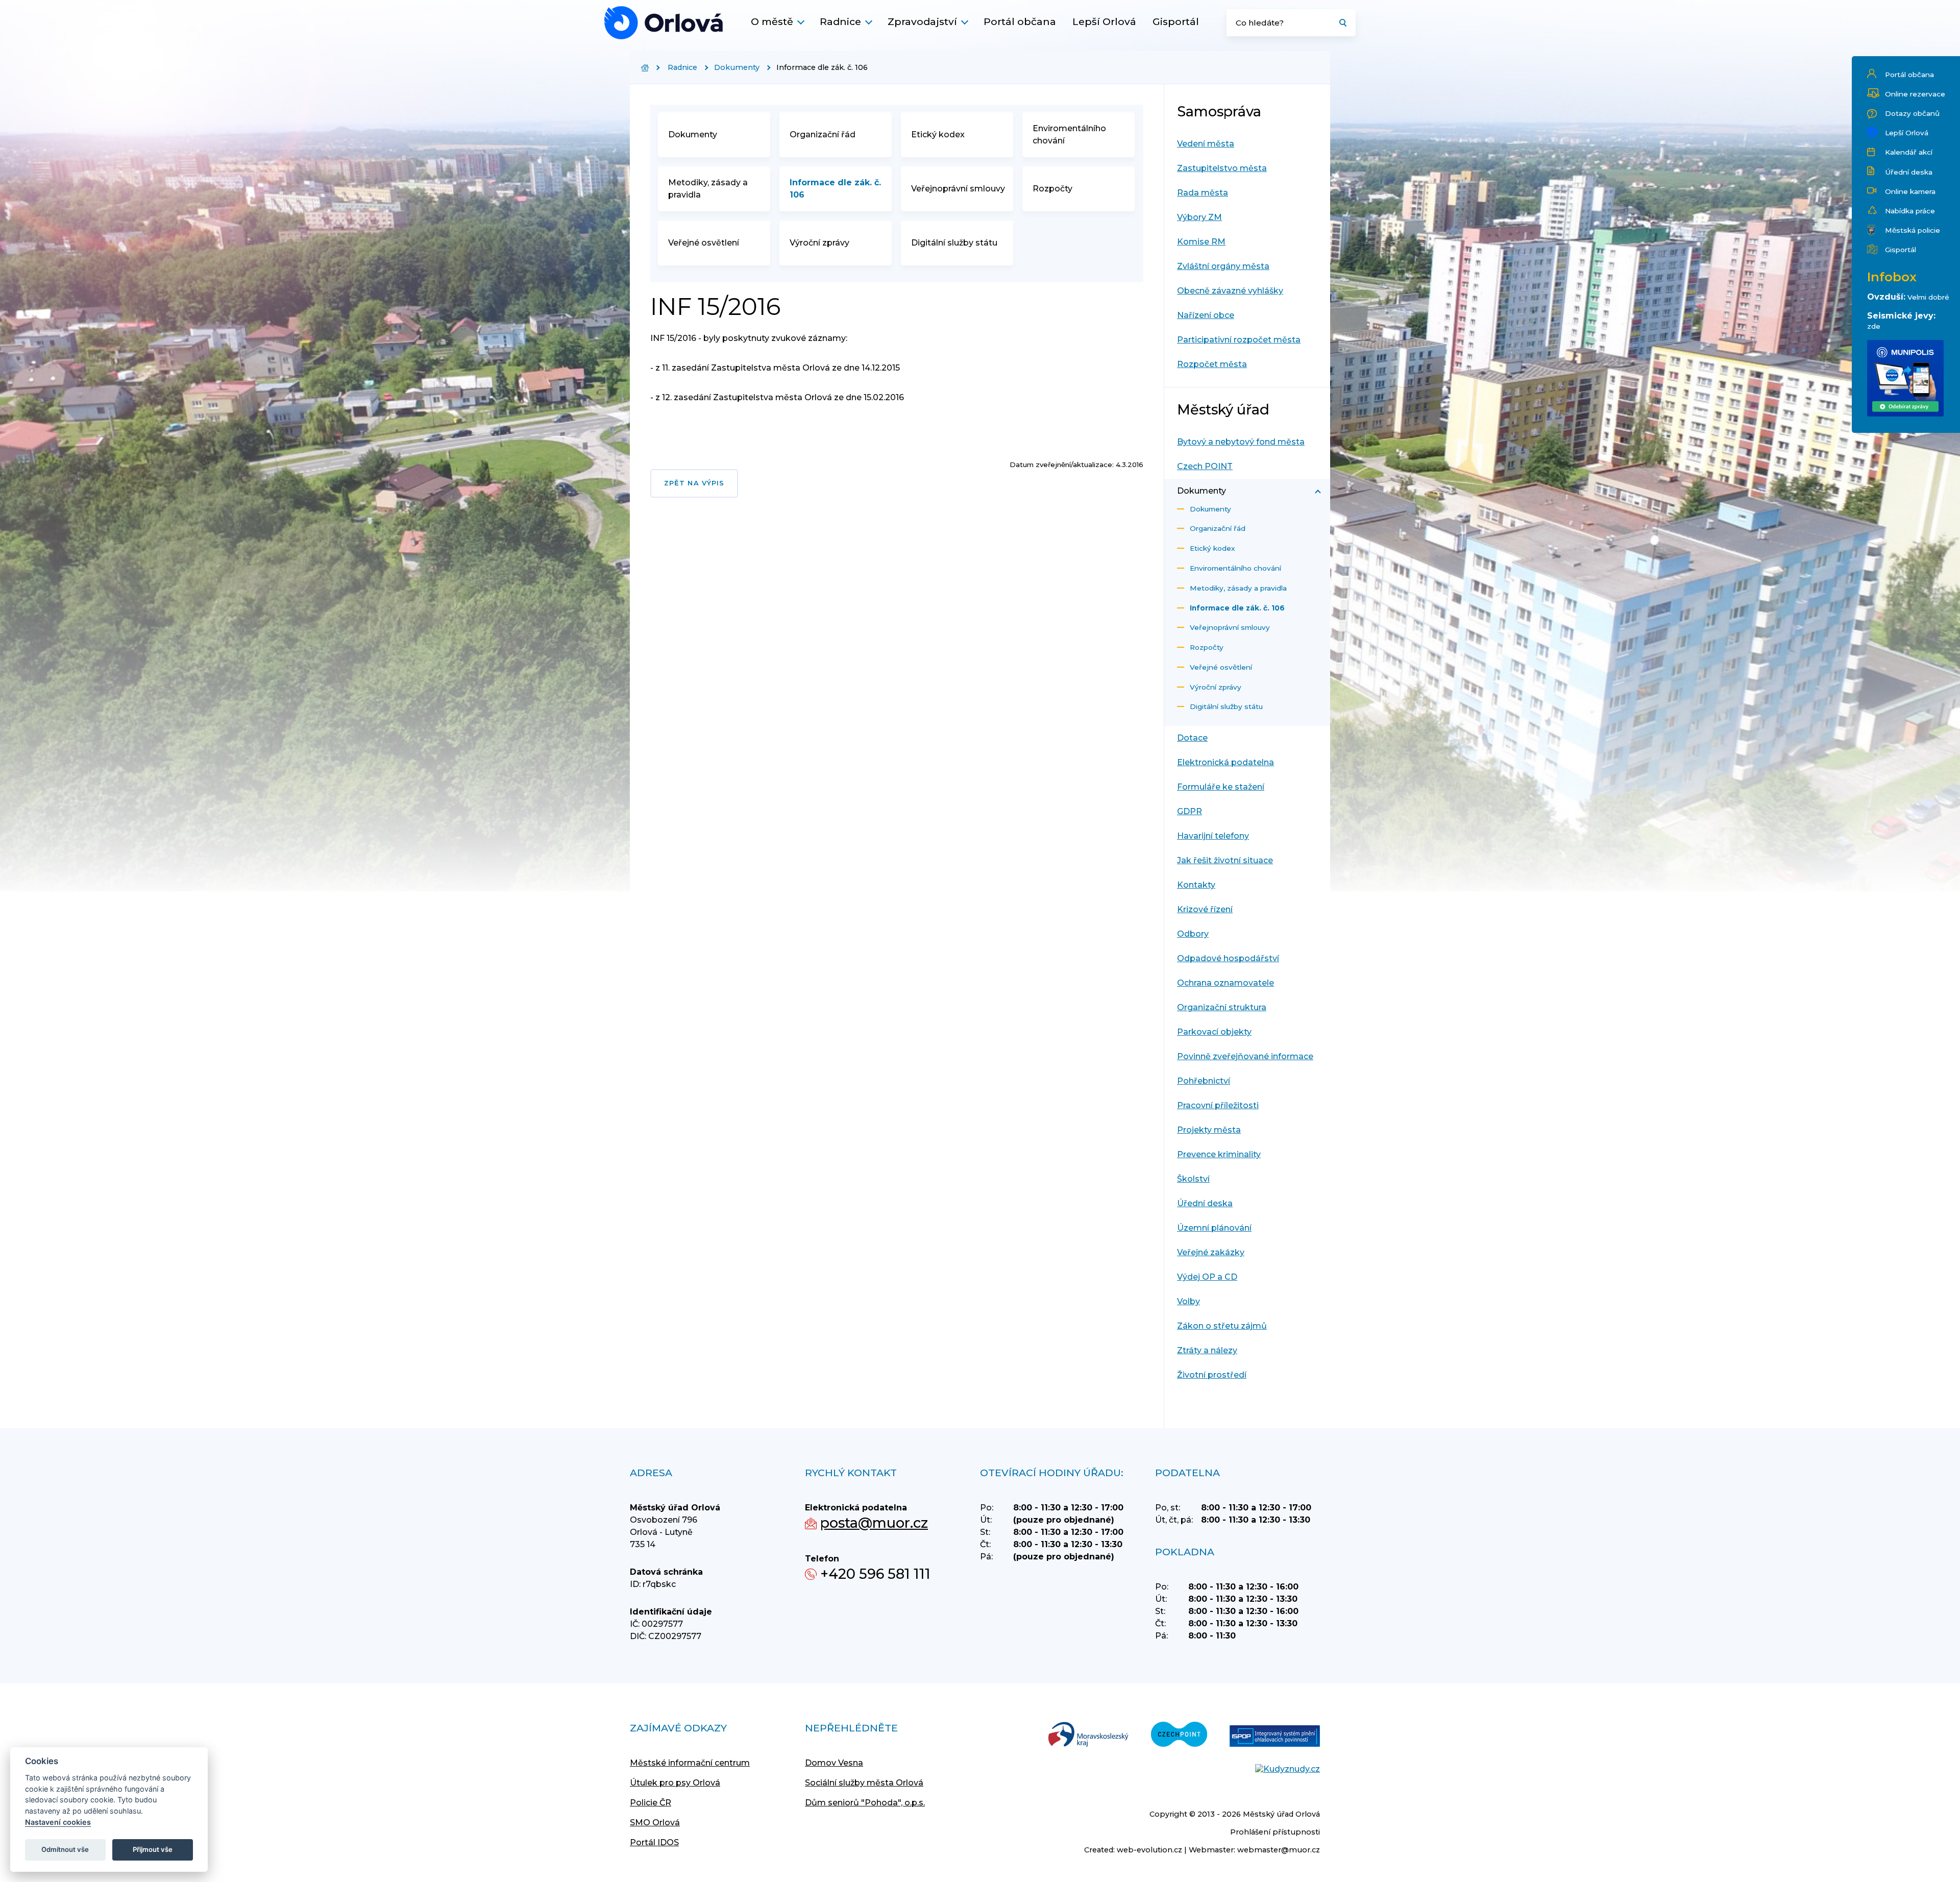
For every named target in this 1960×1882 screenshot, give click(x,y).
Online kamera (1910, 191)
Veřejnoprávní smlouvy (958, 189)
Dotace (1192, 738)
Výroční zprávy (819, 243)
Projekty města (1209, 1130)
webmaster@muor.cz (1279, 1850)
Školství (1193, 1179)
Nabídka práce (1910, 211)
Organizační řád (823, 135)
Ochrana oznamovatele (1226, 983)
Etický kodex (938, 135)
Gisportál (1176, 21)
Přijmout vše (153, 1849)
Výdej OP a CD (1207, 1277)
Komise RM (1201, 242)
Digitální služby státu (954, 243)
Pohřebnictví (1204, 1081)
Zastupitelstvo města (1222, 168)
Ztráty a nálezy (1207, 1350)
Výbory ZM (1199, 217)
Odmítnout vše (65, 1849)
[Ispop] (1275, 1737)
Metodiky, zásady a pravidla (708, 189)
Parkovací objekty (1214, 1032)
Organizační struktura (1222, 1007)
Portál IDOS (654, 1842)
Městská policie (1913, 230)
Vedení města (1206, 144)
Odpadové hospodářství (1228, 958)
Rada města (1203, 193)
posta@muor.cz (874, 1523)
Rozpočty (1052, 189)
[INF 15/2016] (664, 23)
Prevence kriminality (1219, 1154)
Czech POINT (1205, 466)
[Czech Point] (1179, 1735)
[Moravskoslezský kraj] (1088, 1735)
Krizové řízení (1205, 909)
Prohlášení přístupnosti (1275, 1832)
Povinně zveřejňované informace (1245, 1056)
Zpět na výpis (694, 483)
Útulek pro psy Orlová (675, 1783)
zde (1874, 326)
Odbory (1193, 934)
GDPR (1190, 811)
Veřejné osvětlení (704, 243)
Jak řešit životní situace (1225, 860)
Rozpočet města (1212, 364)
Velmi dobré (1928, 297)
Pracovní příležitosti (1218, 1105)
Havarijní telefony (1213, 836)
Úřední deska (1909, 172)
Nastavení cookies (58, 1822)
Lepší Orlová (1104, 21)
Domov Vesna (834, 1763)
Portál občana (1020, 21)
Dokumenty (737, 67)
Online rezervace (1915, 94)
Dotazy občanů (1912, 113)
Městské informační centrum (690, 1763)
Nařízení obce (1206, 315)
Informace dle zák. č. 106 (835, 189)
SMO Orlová (655, 1823)
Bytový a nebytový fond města (1241, 442)
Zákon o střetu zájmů (1222, 1326)
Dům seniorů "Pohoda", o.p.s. (865, 1803)
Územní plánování (1214, 1228)
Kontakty (1196, 885)
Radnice (840, 21)
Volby (1189, 1301)
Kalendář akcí (1909, 152)
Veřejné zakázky (1211, 1252)
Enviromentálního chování (1069, 135)
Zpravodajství (922, 21)
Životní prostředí (1212, 1375)
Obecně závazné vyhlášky (1230, 291)
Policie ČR (651, 1803)
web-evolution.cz (1149, 1850)
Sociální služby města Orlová (864, 1783)
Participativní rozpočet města (1239, 340)
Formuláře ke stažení (1221, 787)
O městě (772, 21)
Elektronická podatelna (1226, 762)
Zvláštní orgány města (1223, 266)
